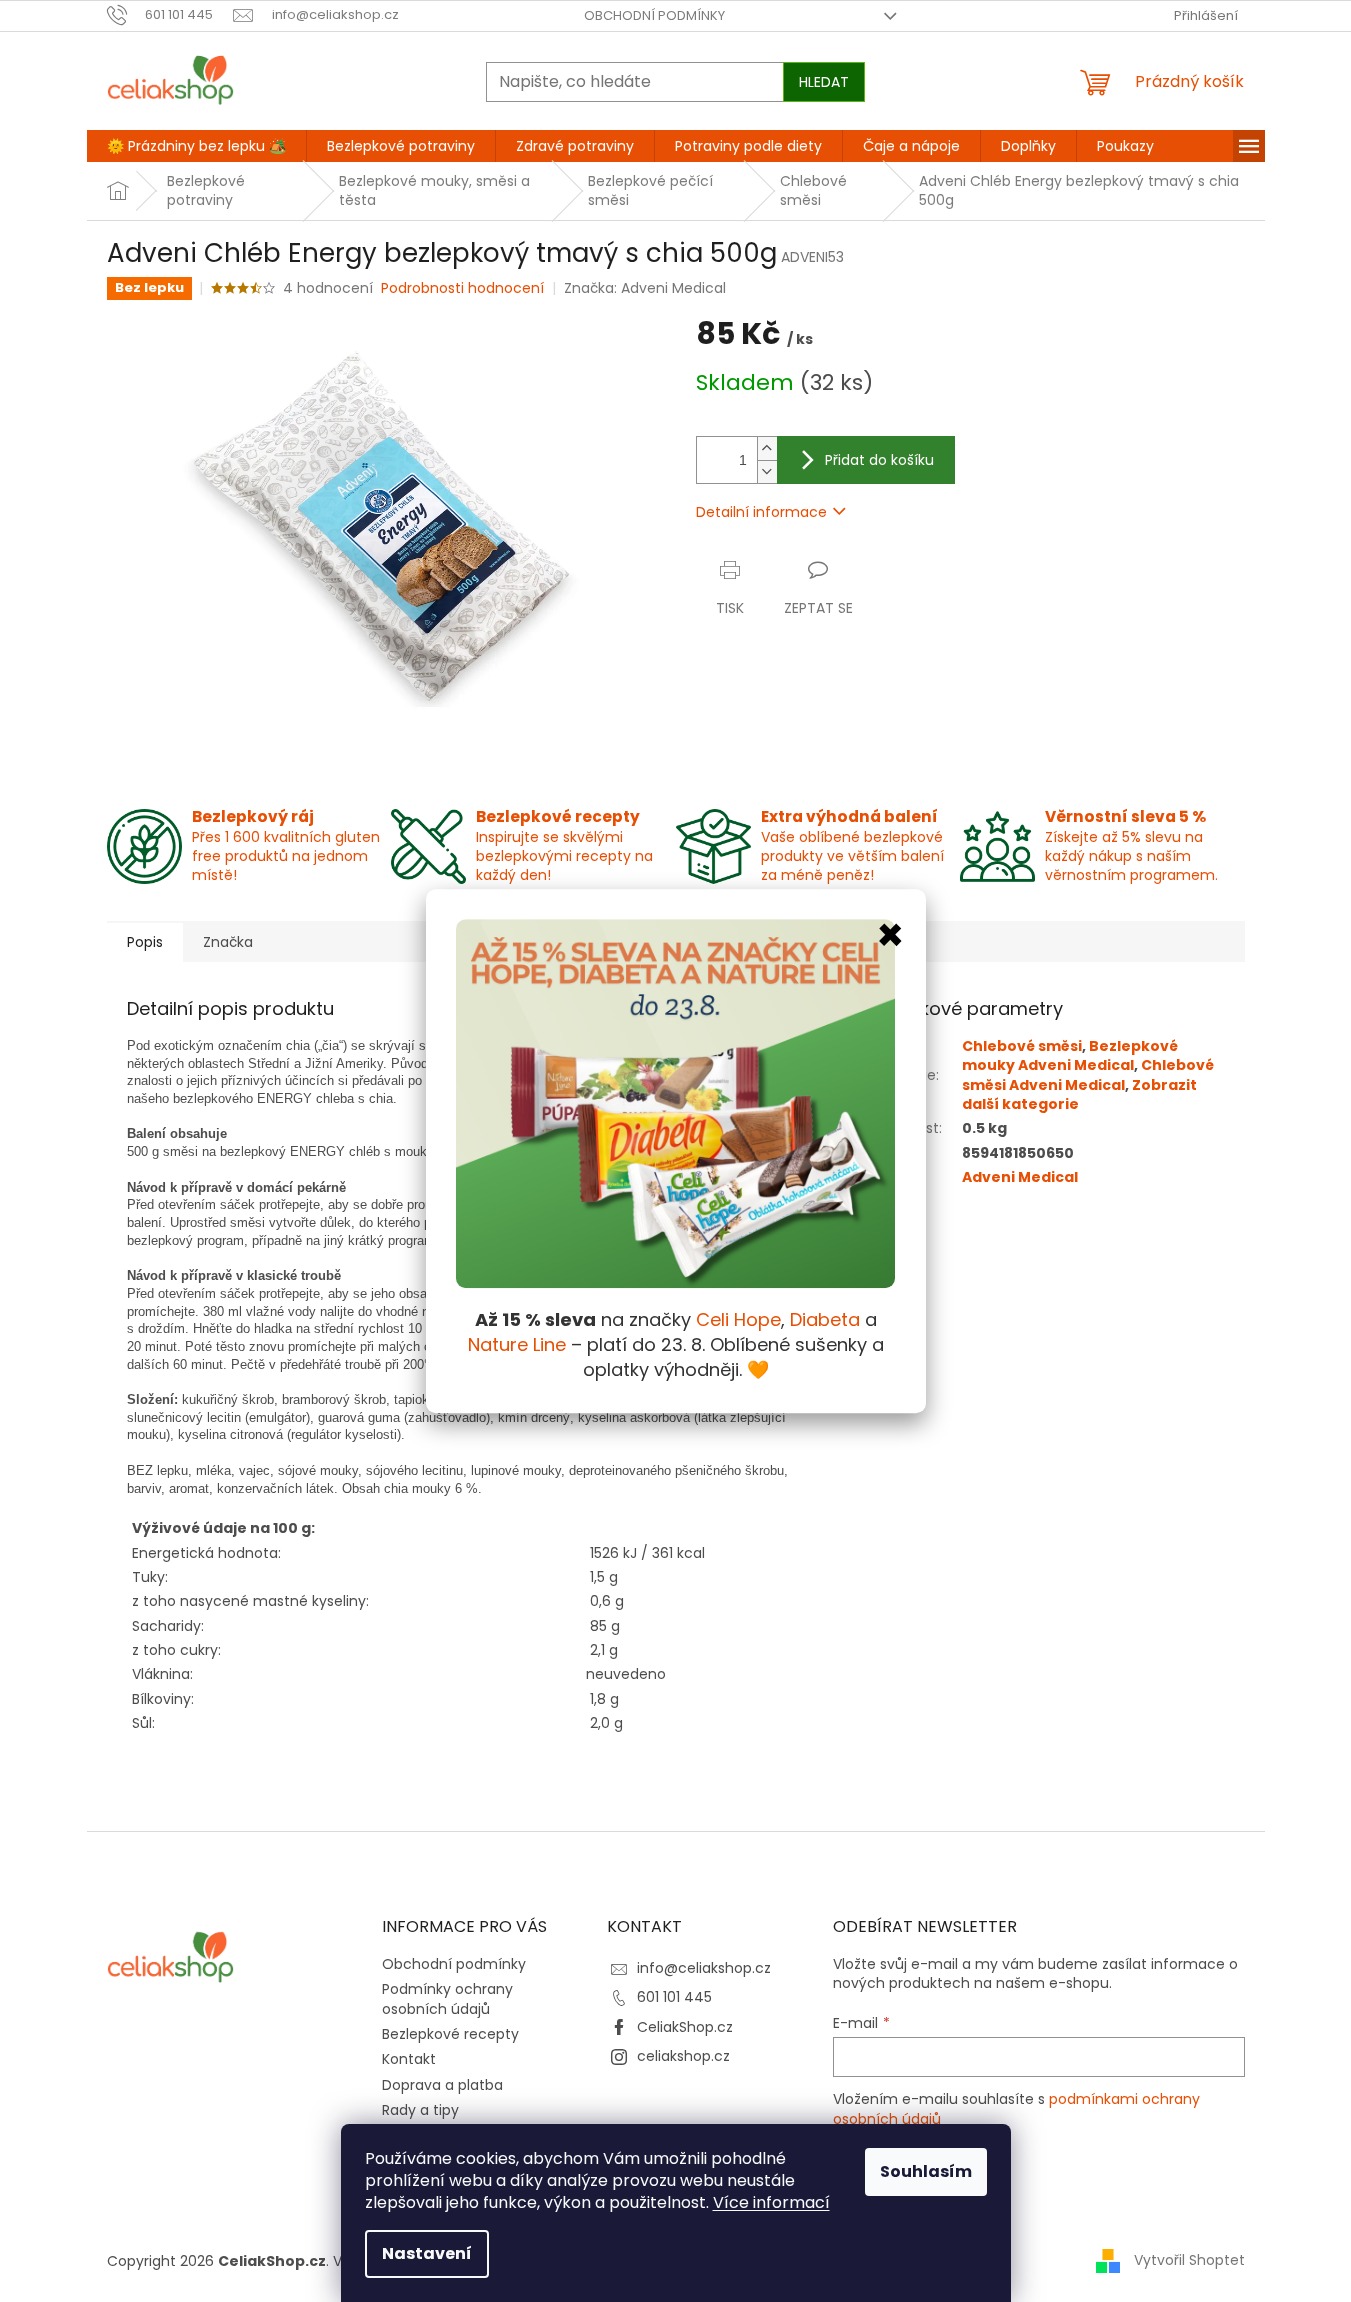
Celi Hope (738, 1319)
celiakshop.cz (683, 2056)
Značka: (645, 288)
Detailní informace (761, 512)
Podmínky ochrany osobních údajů (447, 1998)
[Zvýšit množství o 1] (767, 448)
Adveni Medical (1020, 1177)
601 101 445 (674, 1997)
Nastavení (427, 2253)
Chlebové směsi (1022, 1046)
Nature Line (517, 1344)
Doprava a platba (442, 2085)
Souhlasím (926, 2171)
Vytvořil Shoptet (1189, 2260)
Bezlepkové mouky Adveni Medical (1070, 1055)
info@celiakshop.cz (704, 1968)
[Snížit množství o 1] (767, 471)
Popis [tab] (145, 942)
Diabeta (825, 1319)
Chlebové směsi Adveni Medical (1088, 1074)
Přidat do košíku (879, 460)
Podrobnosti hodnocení (462, 288)
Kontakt (409, 2059)
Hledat (824, 82)
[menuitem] (196, 146)
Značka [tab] (228, 942)
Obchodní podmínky (654, 15)
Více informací (771, 2202)
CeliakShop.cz (685, 2027)
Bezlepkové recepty (450, 2034)
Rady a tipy (420, 2110)
